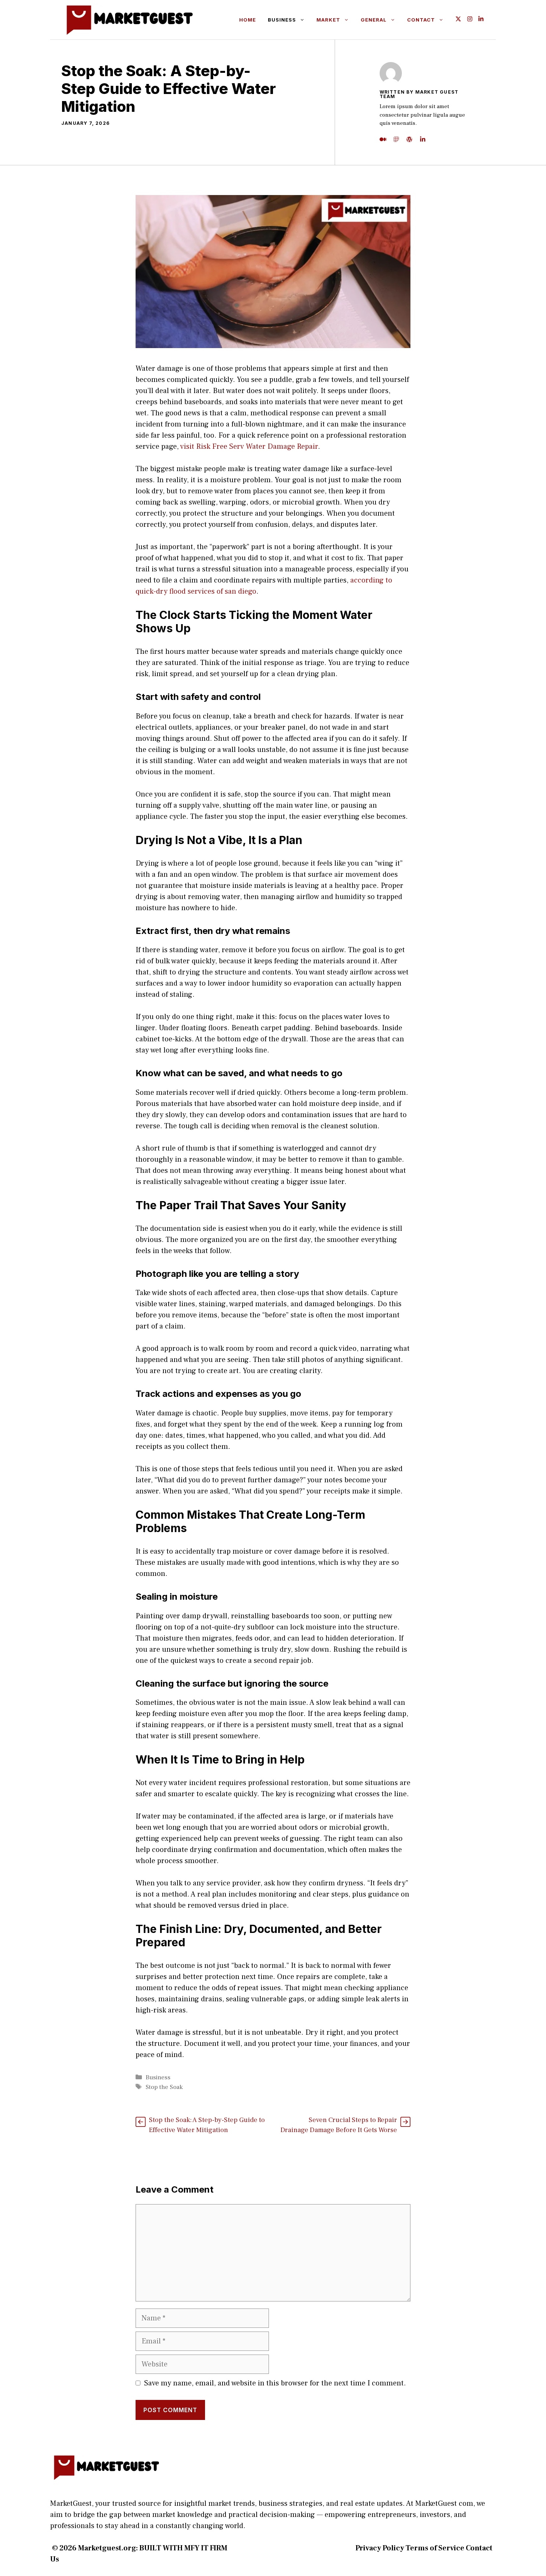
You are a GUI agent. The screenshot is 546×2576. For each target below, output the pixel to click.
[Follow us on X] (458, 20)
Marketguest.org (107, 2548)
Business (282, 20)
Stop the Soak (164, 2087)
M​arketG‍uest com (444, 2504)
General (374, 20)
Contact (421, 20)
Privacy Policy (380, 2548)
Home (248, 20)
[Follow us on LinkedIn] (481, 20)
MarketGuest (71, 2504)
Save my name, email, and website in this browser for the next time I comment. (275, 2383)
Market (328, 20)
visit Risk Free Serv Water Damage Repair (249, 447)
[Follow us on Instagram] (470, 20)
